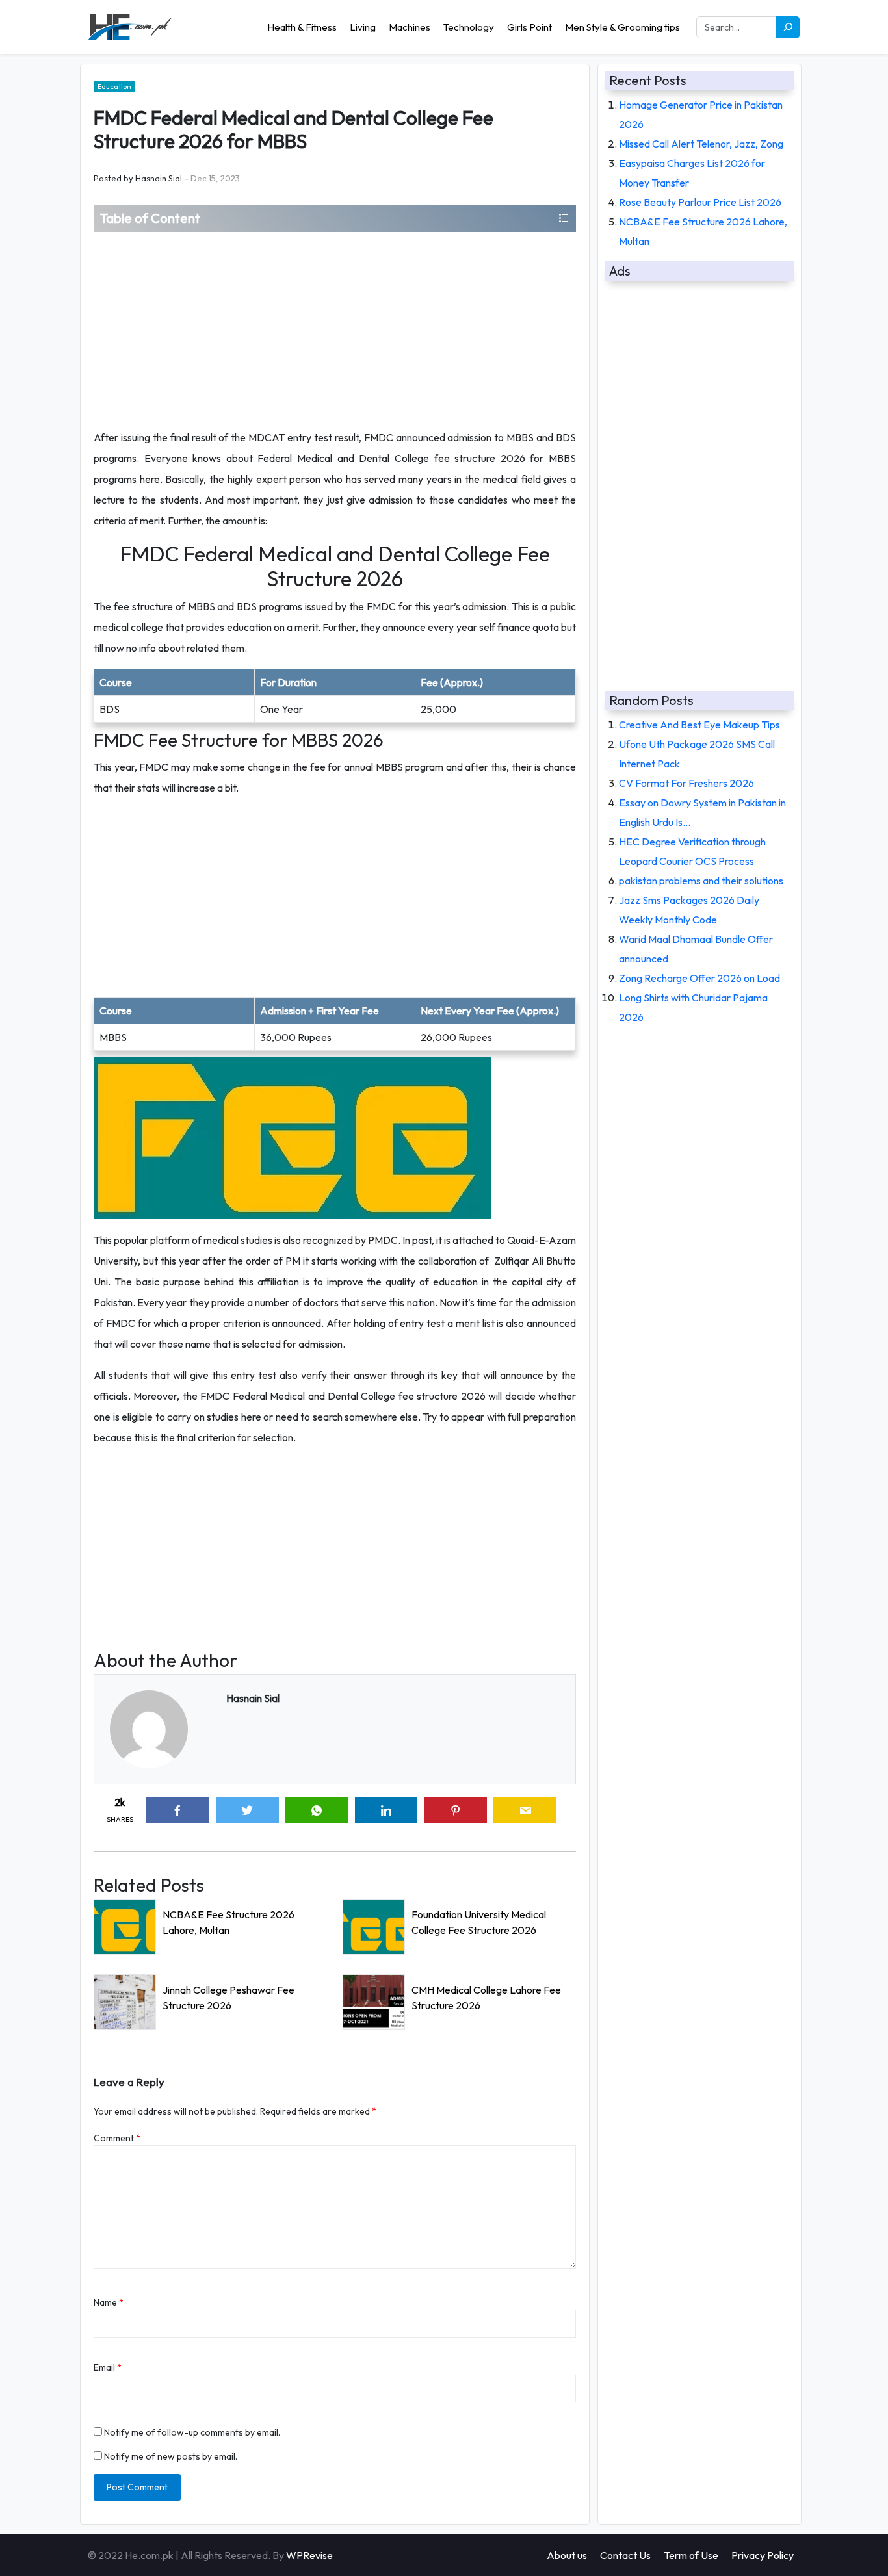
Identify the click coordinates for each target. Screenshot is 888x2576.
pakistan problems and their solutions (701, 881)
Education (114, 86)
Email (108, 2367)
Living (363, 27)
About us (567, 2555)
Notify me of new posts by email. (171, 2456)
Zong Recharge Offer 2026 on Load (699, 978)
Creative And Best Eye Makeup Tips (699, 725)
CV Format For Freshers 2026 (686, 783)
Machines (410, 27)
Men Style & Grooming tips (622, 27)
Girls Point (529, 27)
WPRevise (309, 2555)
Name (109, 2302)
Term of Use (691, 2555)
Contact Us (625, 2555)
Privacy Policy (763, 2555)
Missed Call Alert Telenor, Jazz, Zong (701, 144)
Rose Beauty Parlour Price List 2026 (700, 202)
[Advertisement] (335, 329)
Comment (117, 2138)
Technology (469, 27)
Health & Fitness (302, 27)
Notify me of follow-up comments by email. (192, 2432)
